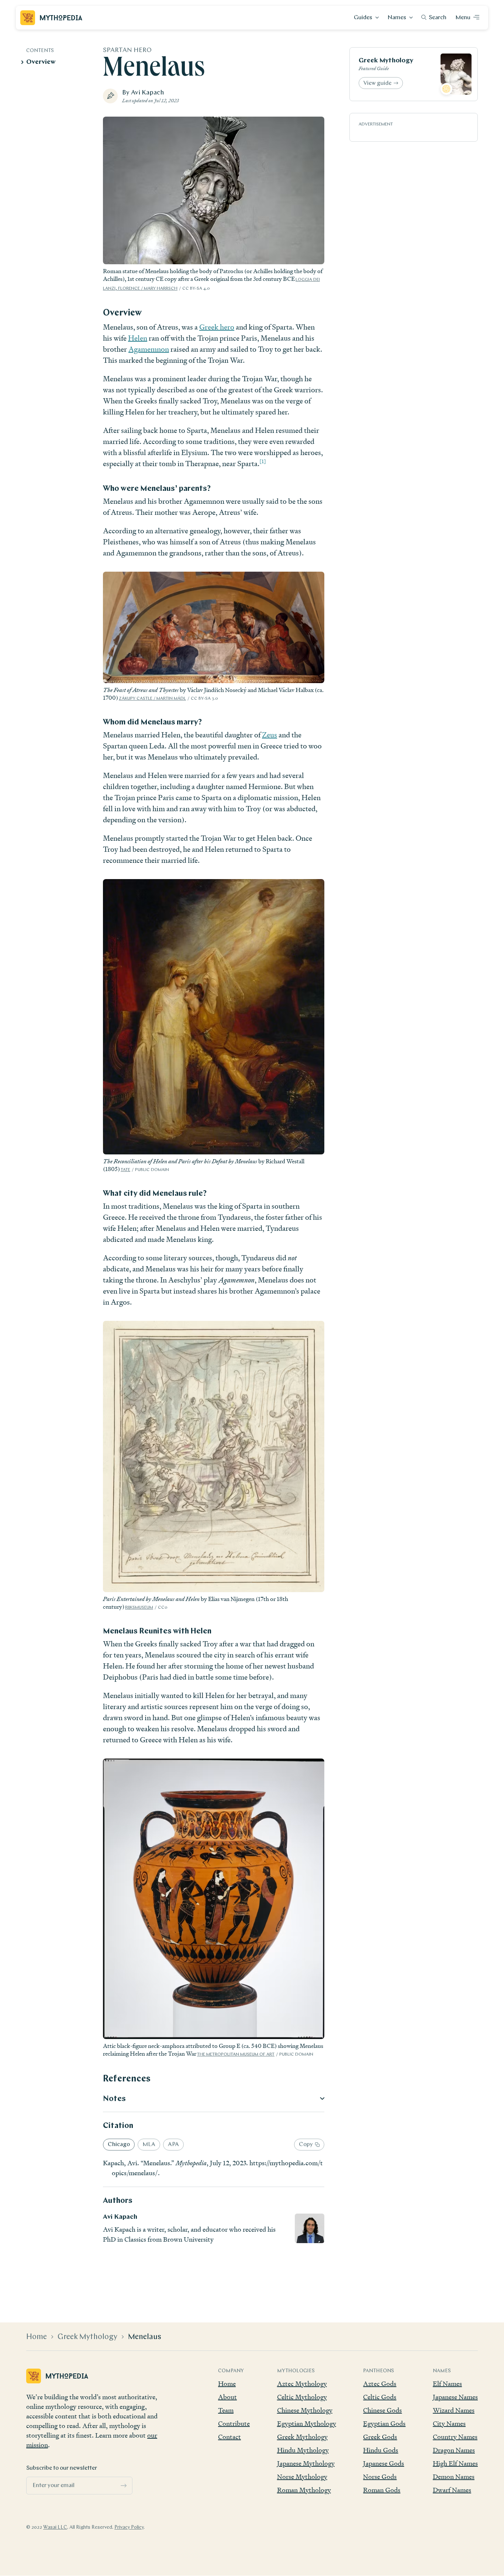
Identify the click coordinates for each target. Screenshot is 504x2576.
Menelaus (145, 2337)
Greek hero (217, 327)
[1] (263, 462)
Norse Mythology (302, 2477)
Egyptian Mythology (307, 2423)
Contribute (234, 2423)
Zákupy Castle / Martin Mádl (152, 699)
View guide (377, 83)
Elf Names (447, 2384)
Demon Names (454, 2477)
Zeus (270, 735)
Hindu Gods (381, 2450)
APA (173, 2145)
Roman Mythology (304, 2490)
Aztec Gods (380, 2384)
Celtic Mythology (302, 2397)
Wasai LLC (55, 2527)
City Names (449, 2423)
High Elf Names (455, 2463)
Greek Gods (380, 2437)
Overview (41, 62)
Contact (229, 2437)
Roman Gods (382, 2490)
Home (37, 2337)
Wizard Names (454, 2410)
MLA (149, 2145)
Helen (138, 338)
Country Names (455, 2437)
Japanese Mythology (306, 2463)
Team (226, 2410)
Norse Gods (380, 2477)
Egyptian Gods (384, 2423)
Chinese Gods (382, 2410)
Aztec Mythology (302, 2384)
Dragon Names (454, 2450)
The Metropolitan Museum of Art (236, 2055)
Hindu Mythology (303, 2450)
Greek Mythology (386, 61)
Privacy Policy (129, 2527)
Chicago (119, 2145)
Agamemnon (149, 349)
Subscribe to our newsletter (62, 2468)
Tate (125, 1170)
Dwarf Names (452, 2490)
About (227, 2397)
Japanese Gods (384, 2463)
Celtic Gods (380, 2397)
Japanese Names (455, 2397)
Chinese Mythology (305, 2410)
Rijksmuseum (139, 1608)
